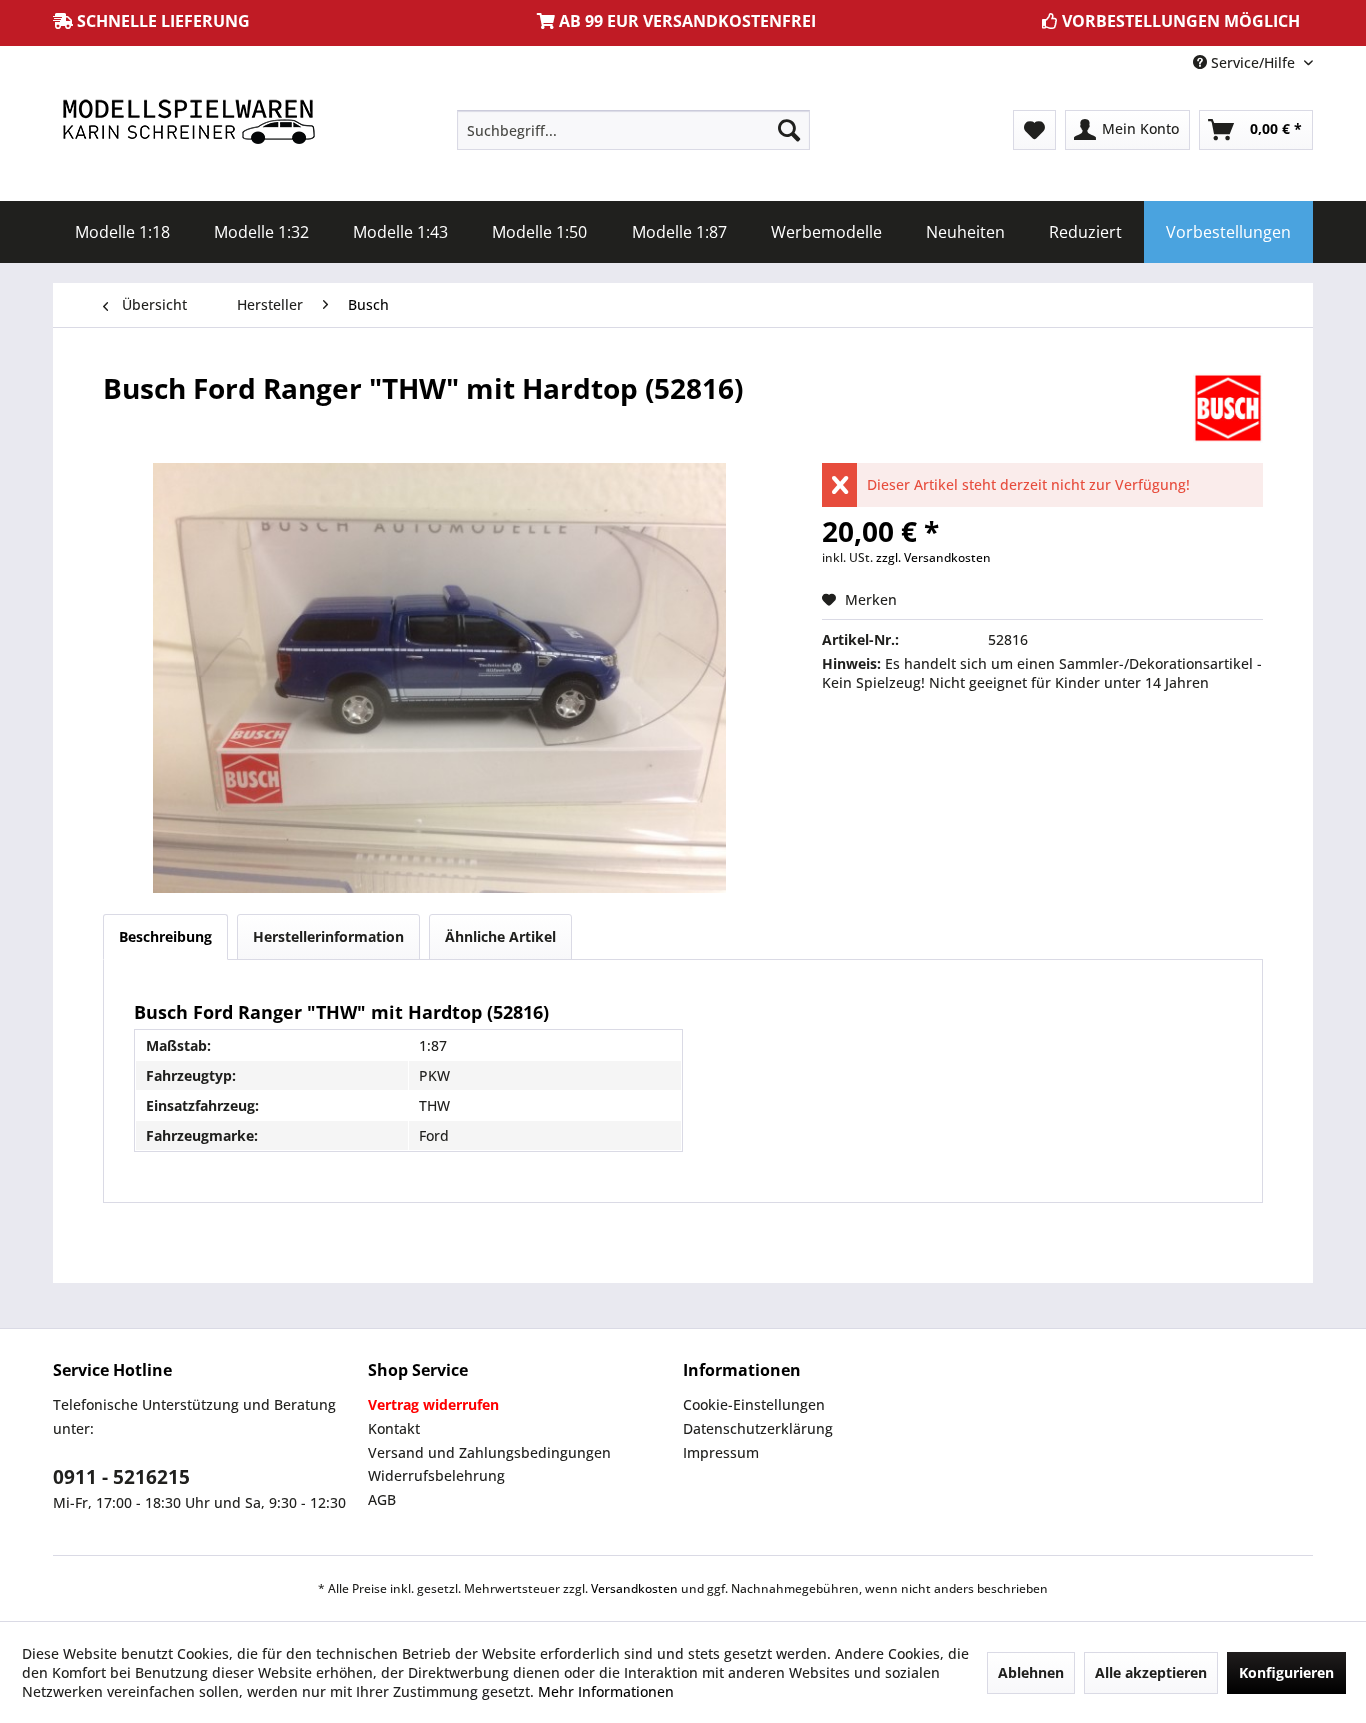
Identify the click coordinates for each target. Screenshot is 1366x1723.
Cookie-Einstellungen (754, 1404)
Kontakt (394, 1428)
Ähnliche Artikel (500, 936)
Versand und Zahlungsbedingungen (489, 1452)
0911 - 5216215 (121, 1477)
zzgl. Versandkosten (933, 557)
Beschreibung (165, 936)
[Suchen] (789, 130)
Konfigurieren (1286, 1672)
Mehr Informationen (606, 1691)
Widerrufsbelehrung (436, 1475)
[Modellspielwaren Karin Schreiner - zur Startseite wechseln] (188, 123)
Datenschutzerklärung (758, 1428)
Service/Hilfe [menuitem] (1253, 62)
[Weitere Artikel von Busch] (1228, 408)
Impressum (721, 1452)
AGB (382, 1499)
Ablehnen (1031, 1672)
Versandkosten (634, 1588)
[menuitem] (633, 130)
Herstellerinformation (328, 936)
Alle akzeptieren (1151, 1672)
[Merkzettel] (1034, 130)
